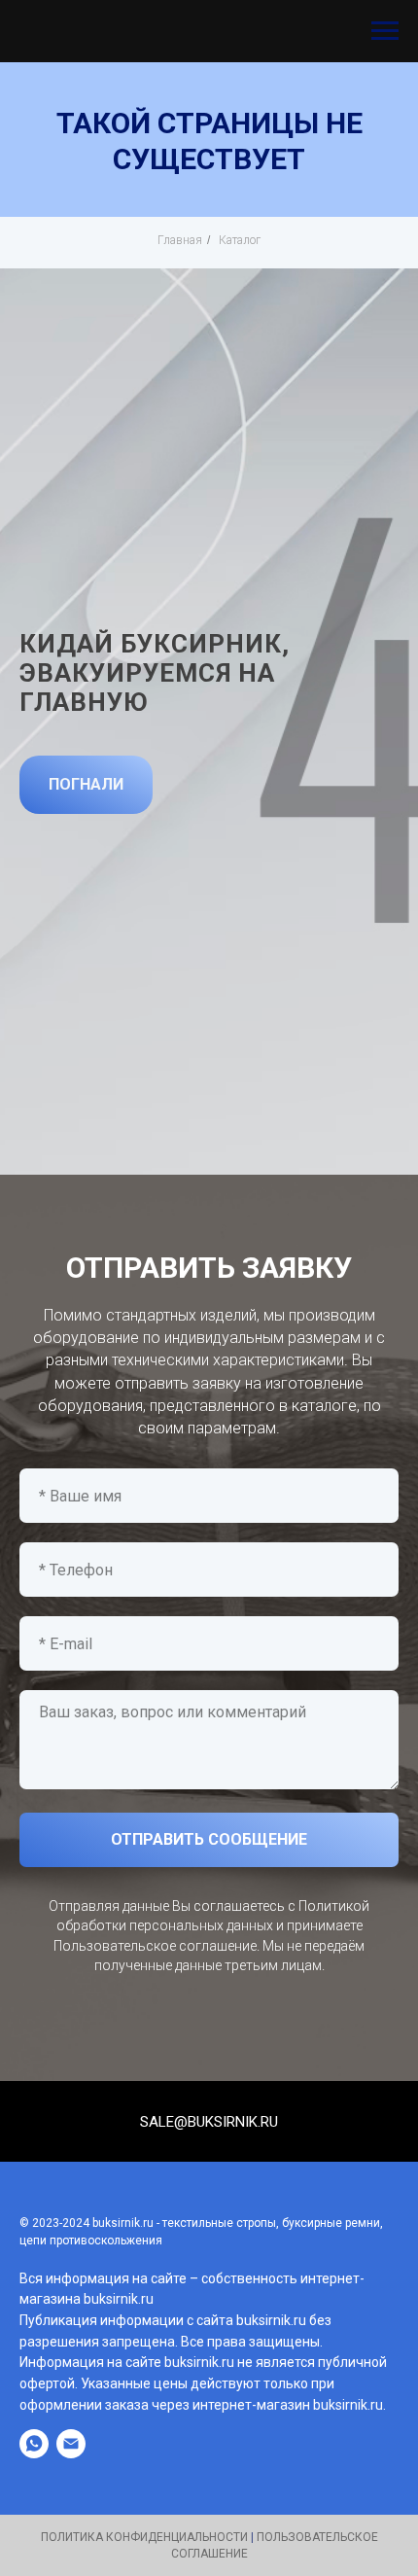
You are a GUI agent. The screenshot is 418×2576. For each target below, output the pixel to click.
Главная (180, 240)
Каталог (240, 240)
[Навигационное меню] (385, 31)
